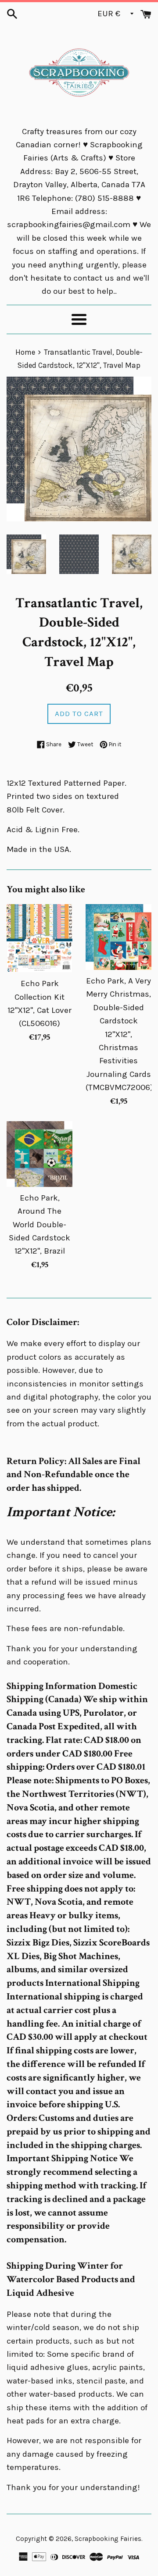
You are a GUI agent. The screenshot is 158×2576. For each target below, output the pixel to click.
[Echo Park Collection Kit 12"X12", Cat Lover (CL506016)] (39, 938)
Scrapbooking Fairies (108, 2539)
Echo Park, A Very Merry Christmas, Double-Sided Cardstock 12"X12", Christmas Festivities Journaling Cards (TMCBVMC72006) (119, 1034)
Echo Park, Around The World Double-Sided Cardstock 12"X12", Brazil (39, 1225)
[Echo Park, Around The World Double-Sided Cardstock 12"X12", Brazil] (39, 1154)
